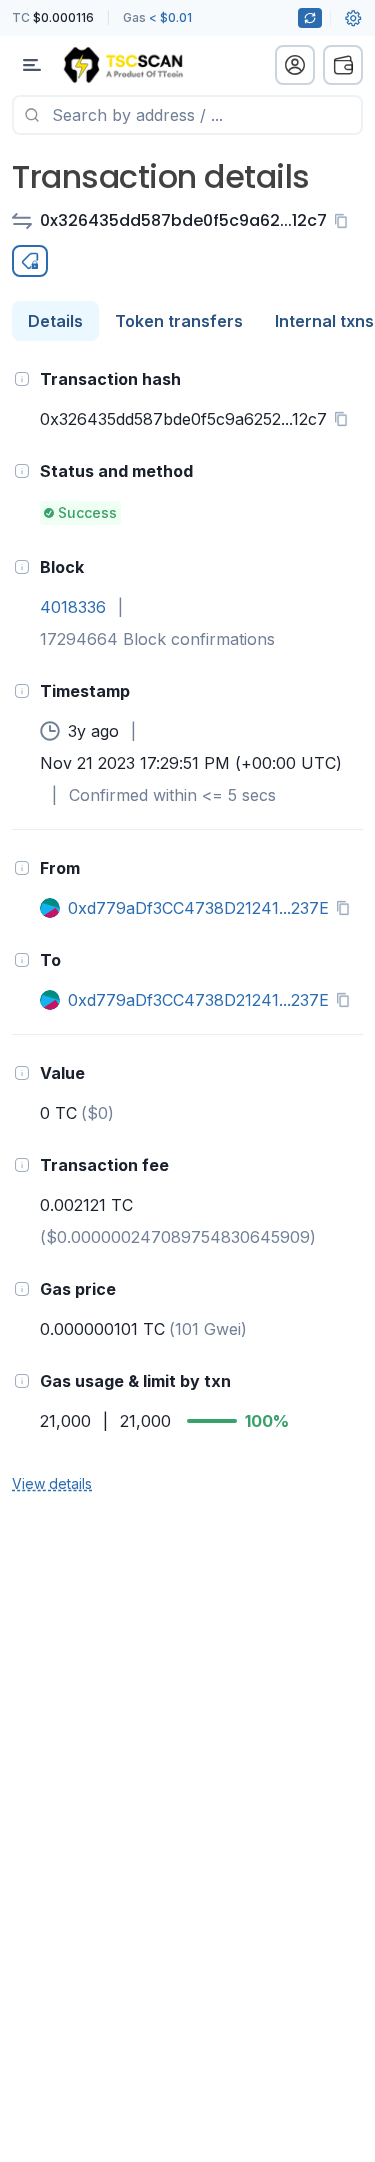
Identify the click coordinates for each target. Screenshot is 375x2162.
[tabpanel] (187, 930)
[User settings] (353, 18)
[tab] (55, 321)
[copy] (345, 221)
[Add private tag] (30, 261)
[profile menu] (295, 65)
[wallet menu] (343, 65)
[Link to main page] (123, 65)
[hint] (22, 379)
